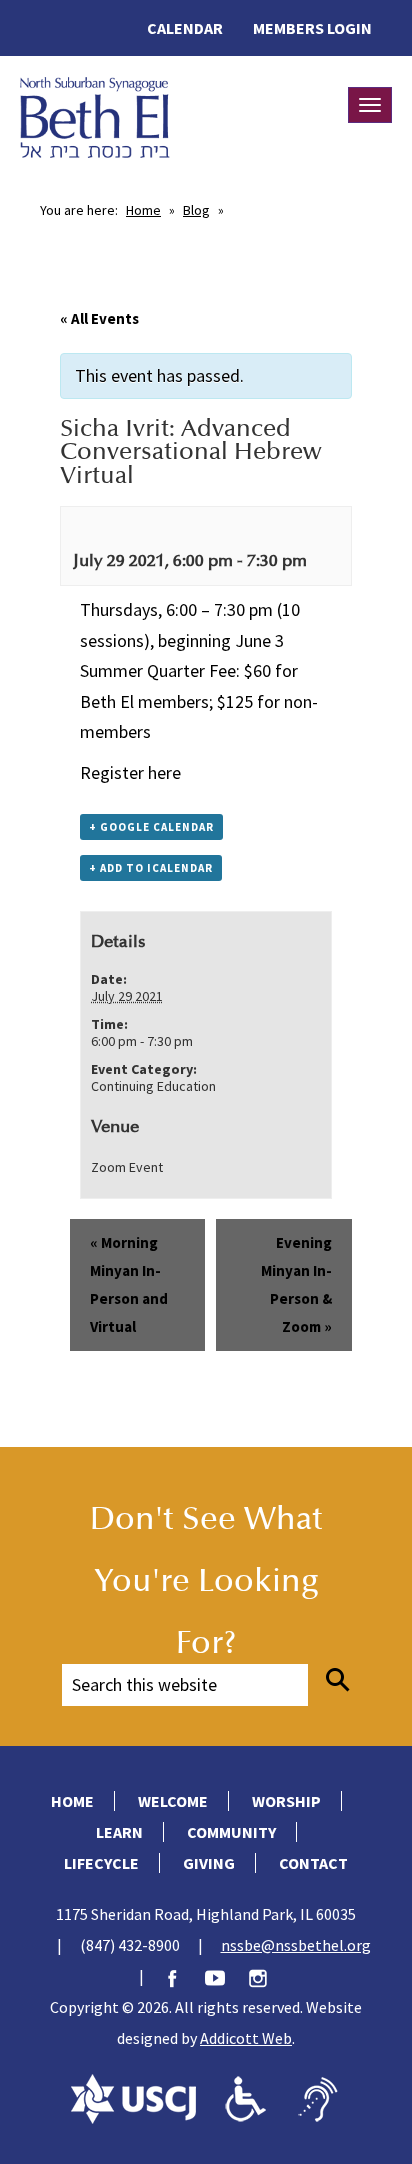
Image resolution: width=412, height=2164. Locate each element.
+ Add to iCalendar (151, 868)
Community (231, 1832)
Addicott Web (246, 2038)
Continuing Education (153, 1086)
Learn (119, 1832)
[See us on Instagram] (268, 1976)
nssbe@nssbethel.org (296, 1945)
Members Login (312, 28)
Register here (130, 772)
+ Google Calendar (151, 827)
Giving (209, 1863)
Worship (286, 1801)
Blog (196, 210)
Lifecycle (101, 1863)
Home (143, 210)
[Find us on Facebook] (182, 1976)
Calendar (185, 28)
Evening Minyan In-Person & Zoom (296, 1284)
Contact (313, 1863)
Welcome (173, 1801)
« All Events (99, 318)
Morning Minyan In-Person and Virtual (129, 1284)
